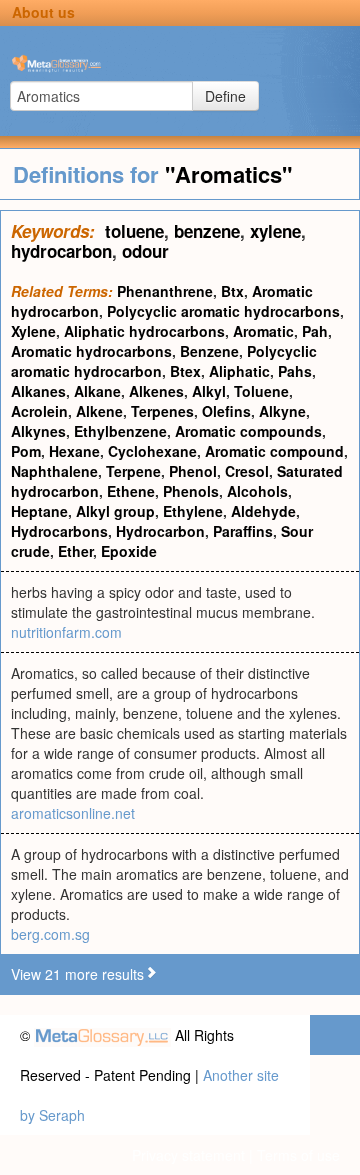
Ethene (131, 491)
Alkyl (209, 391)
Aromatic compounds (248, 431)
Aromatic (263, 331)
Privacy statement (188, 1155)
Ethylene (193, 511)
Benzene (209, 351)
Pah (315, 331)
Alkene (99, 411)
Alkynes (38, 431)
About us (43, 12)
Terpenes (162, 411)
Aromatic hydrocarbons (91, 351)
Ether (75, 551)
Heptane (39, 511)
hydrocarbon (61, 251)
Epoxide (129, 551)
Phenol (193, 471)
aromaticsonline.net (73, 813)
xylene (275, 231)
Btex (185, 371)
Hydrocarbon (160, 531)
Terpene (133, 471)
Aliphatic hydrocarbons (144, 331)
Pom (26, 451)
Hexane (74, 451)
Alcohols (257, 491)
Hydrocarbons (59, 531)
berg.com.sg (50, 934)
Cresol (247, 471)
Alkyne (282, 411)
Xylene (33, 331)
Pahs (295, 371)
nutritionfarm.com (66, 632)
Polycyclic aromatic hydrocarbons (223, 311)
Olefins (226, 411)
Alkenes (156, 391)
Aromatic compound (274, 451)
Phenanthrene (165, 291)
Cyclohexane (152, 451)
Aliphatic (239, 371)
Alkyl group (115, 511)
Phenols (191, 491)
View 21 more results (77, 974)
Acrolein (39, 411)
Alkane (97, 391)
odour (145, 251)
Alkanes (38, 391)
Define (225, 96)
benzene (207, 231)
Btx (232, 291)
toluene (134, 231)
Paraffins (243, 531)
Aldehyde (263, 511)
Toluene (261, 391)
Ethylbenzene (120, 431)
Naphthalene (54, 471)
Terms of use (298, 1155)
